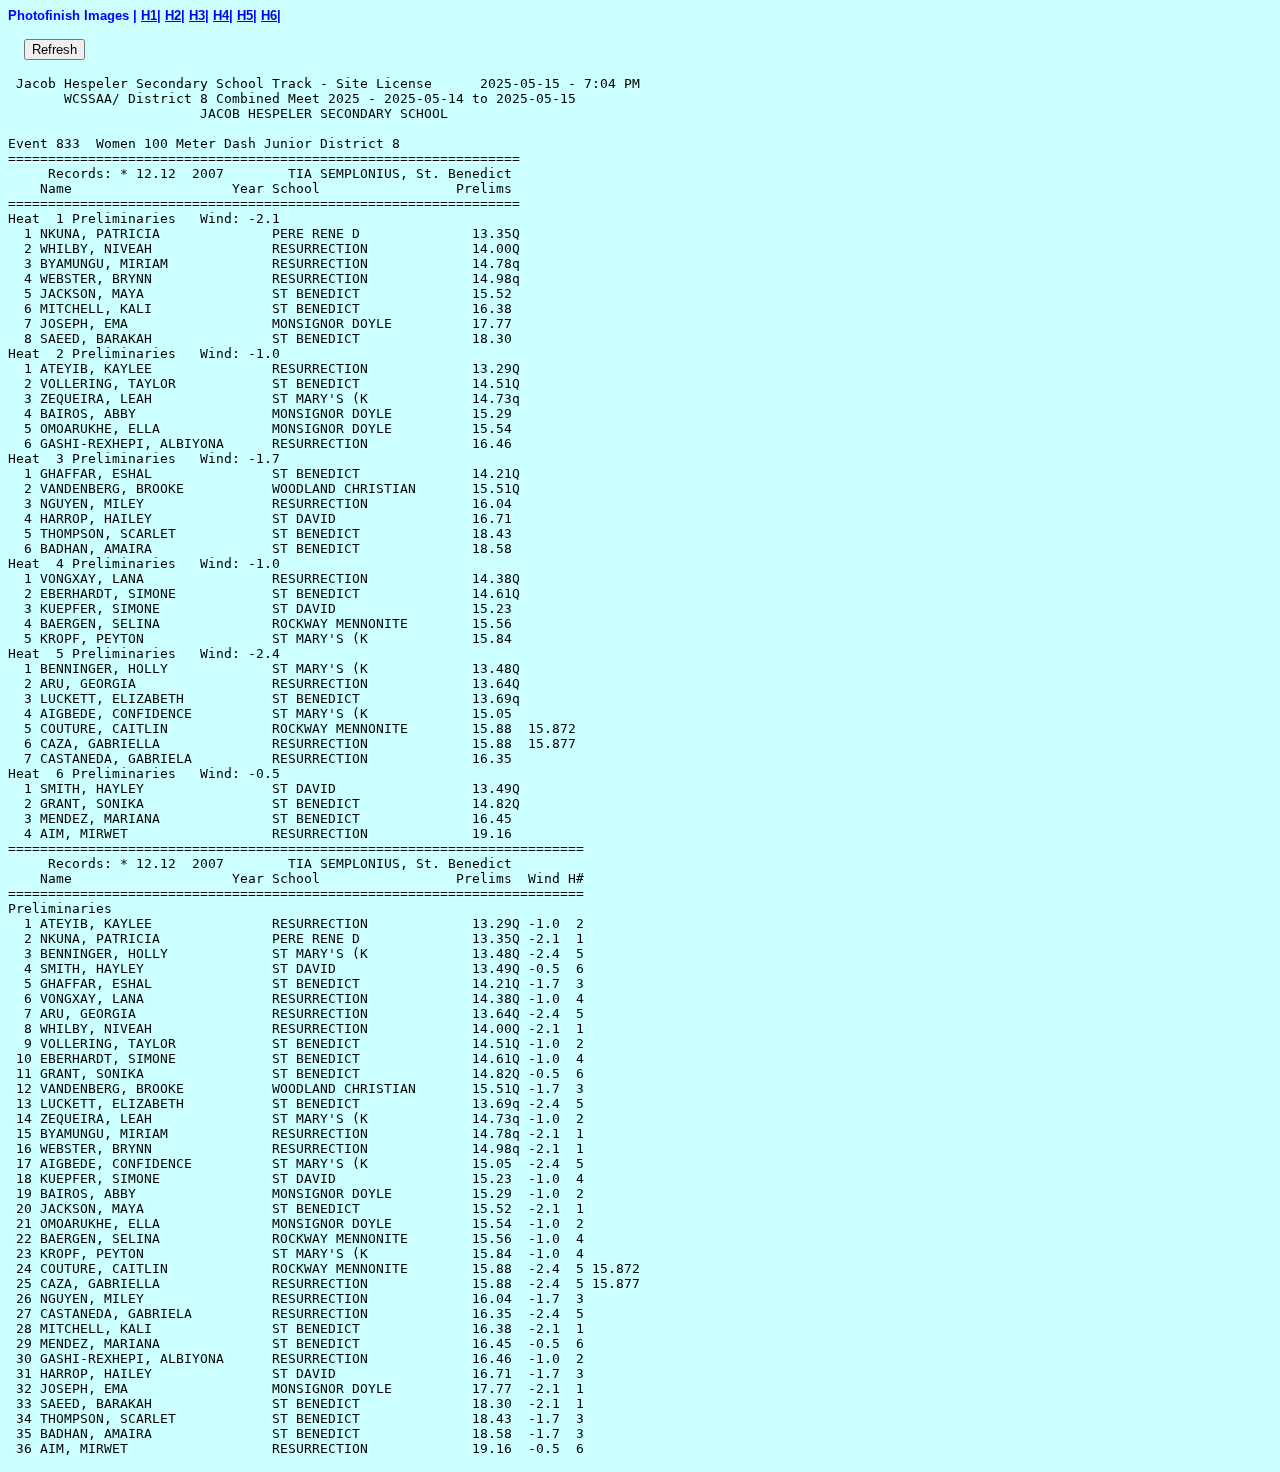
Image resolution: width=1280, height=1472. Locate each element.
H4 (221, 15)
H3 (197, 15)
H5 (245, 15)
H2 (173, 15)
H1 (149, 15)
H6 (269, 15)
